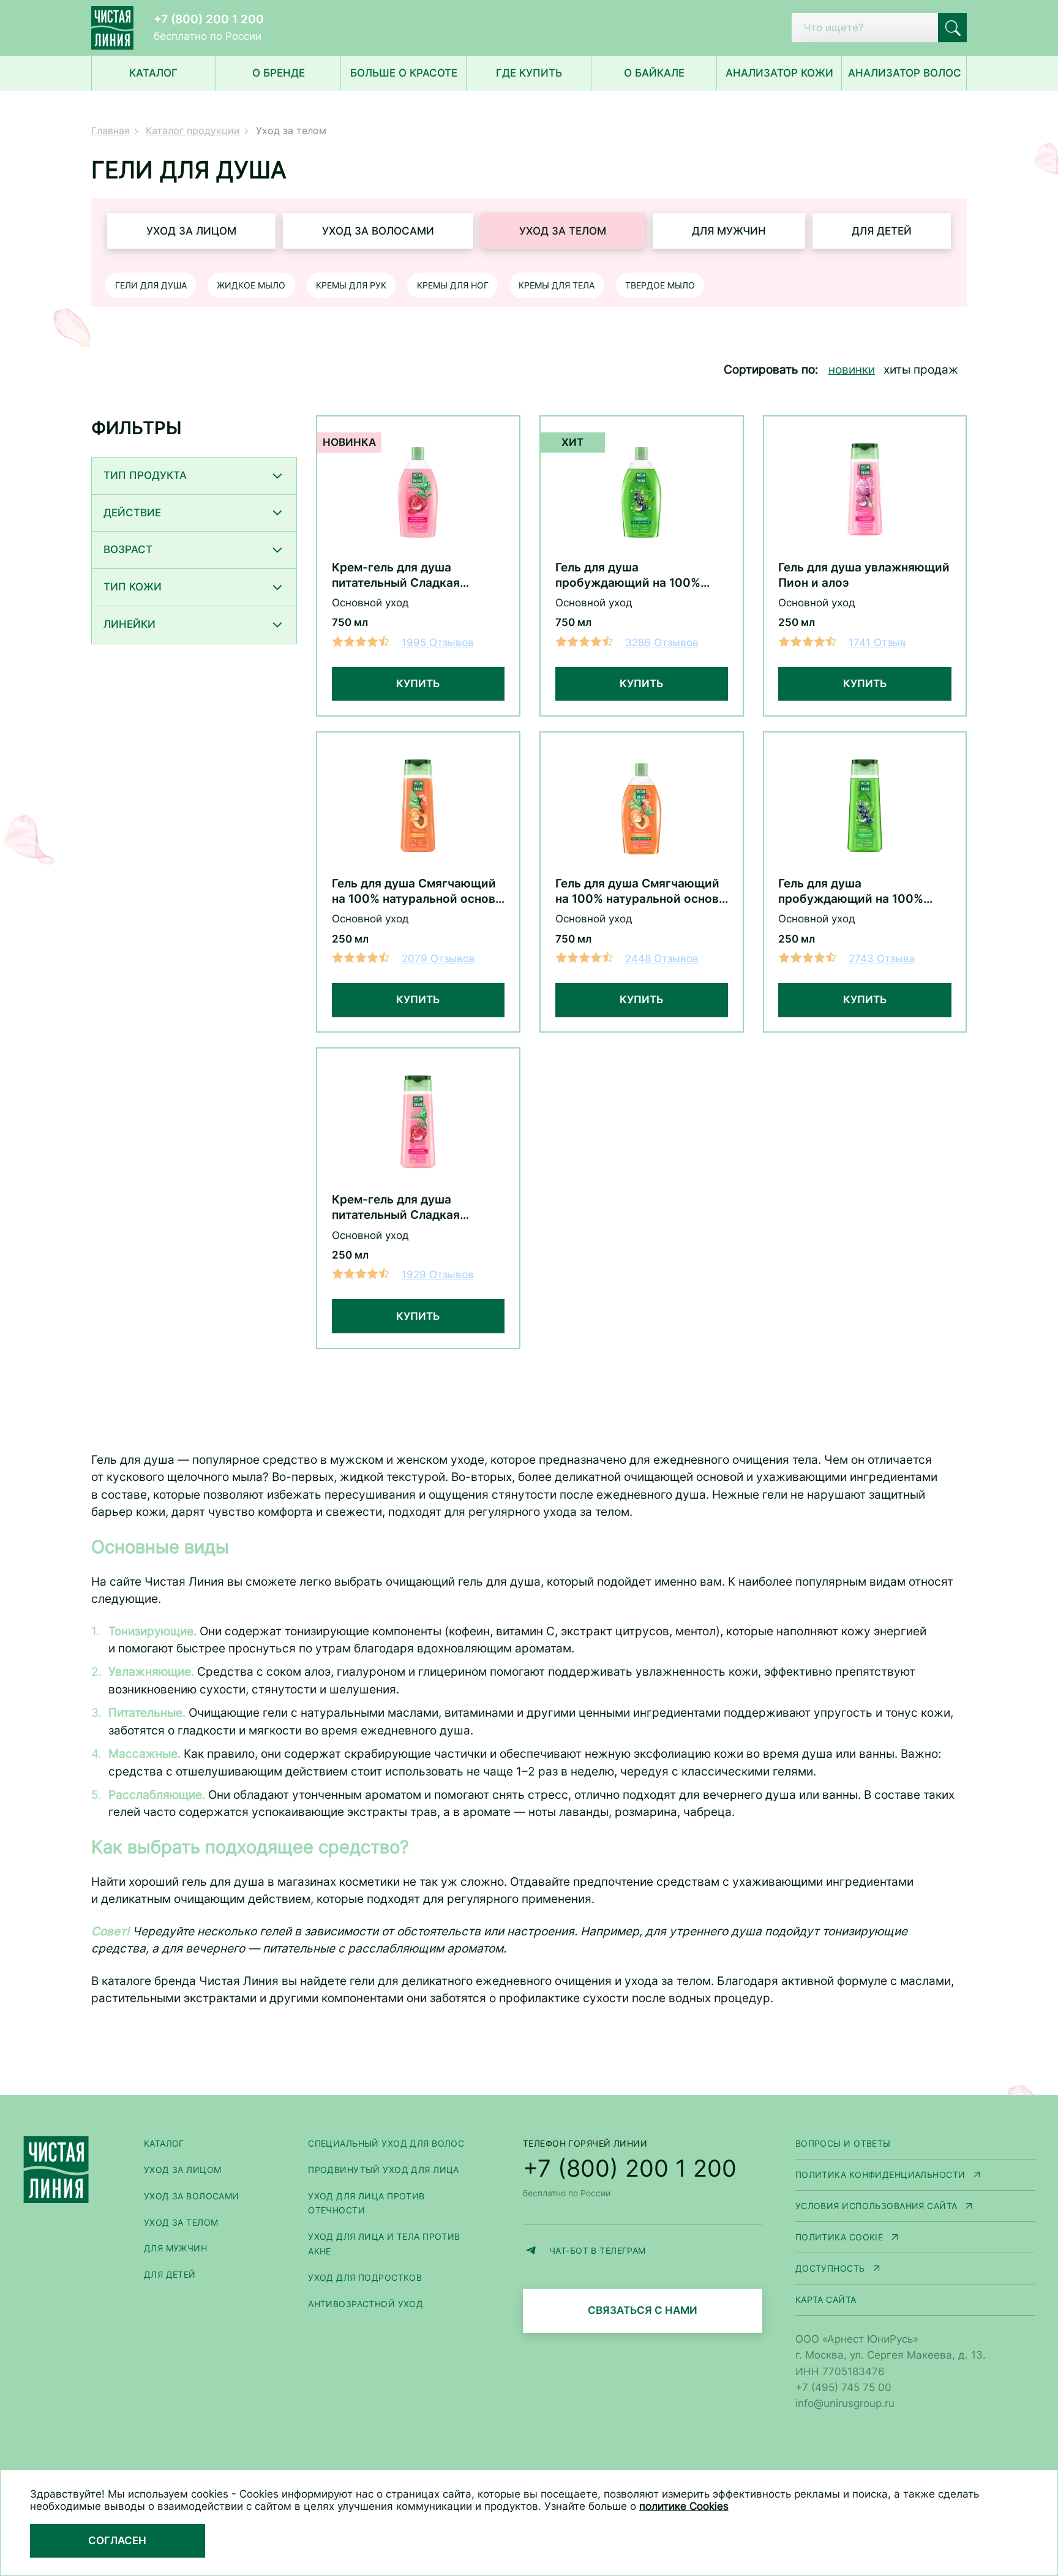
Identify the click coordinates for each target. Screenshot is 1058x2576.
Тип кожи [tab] (133, 587)
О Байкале (654, 73)
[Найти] (953, 28)
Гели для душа (151, 285)
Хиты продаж (921, 370)
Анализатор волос (905, 73)
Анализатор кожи (779, 73)
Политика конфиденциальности (915, 2176)
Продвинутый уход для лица (384, 2170)
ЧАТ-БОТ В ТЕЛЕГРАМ (656, 2252)
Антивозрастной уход (366, 2304)
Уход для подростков (365, 2277)
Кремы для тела (557, 285)
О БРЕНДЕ (279, 73)
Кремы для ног (453, 285)
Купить (418, 684)
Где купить (529, 73)
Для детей (882, 231)
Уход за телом (563, 231)
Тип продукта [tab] (145, 475)
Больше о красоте (404, 73)
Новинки (852, 370)
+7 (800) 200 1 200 (209, 19)
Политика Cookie (915, 2238)
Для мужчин (729, 231)
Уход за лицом (191, 231)
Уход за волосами (378, 231)
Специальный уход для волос (386, 2143)
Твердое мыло (660, 285)
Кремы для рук (351, 285)
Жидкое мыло (251, 285)
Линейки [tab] (129, 624)
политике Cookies (684, 2506)
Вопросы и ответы (843, 2143)
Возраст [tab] (128, 549)
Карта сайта (826, 2299)
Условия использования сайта (915, 2207)
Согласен (117, 2540)
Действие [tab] (132, 513)
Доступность (915, 2269)
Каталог (164, 2143)
